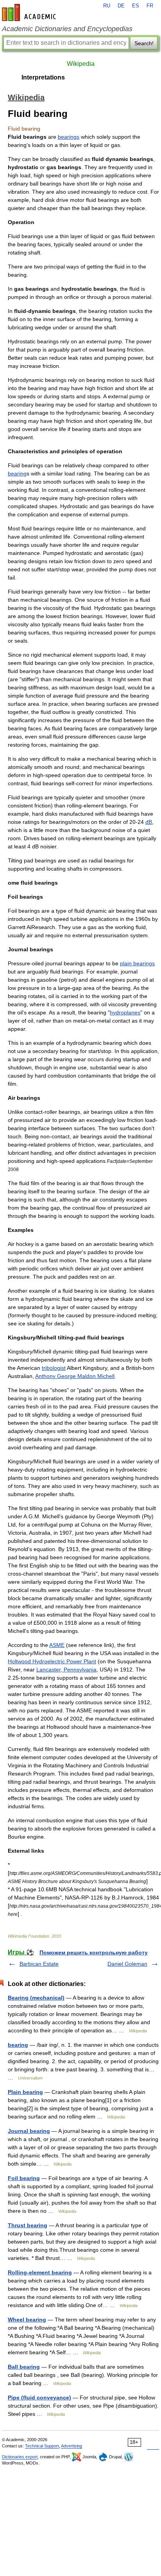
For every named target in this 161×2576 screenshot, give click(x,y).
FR (150, 6)
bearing (17, 474)
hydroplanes (125, 1012)
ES (136, 6)
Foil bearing (24, 2178)
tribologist (54, 1368)
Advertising (72, 2446)
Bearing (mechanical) (36, 1998)
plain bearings (137, 963)
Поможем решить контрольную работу (94, 1952)
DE (121, 6)
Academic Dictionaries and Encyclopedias (67, 29)
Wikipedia (81, 64)
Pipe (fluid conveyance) (39, 2398)
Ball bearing (24, 2367)
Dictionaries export (20, 2457)
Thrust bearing (28, 2225)
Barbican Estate (39, 1964)
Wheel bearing (27, 2320)
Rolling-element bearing (40, 2272)
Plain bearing (25, 2092)
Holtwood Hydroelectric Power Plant (52, 1661)
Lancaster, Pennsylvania (66, 1670)
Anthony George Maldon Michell (75, 1376)
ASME (57, 1645)
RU (107, 6)
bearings (69, 137)
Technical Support (42, 2446)
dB (149, 822)
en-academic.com (30, 12)
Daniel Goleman (127, 1964)
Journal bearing (29, 2131)
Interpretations (43, 77)
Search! (144, 43)
